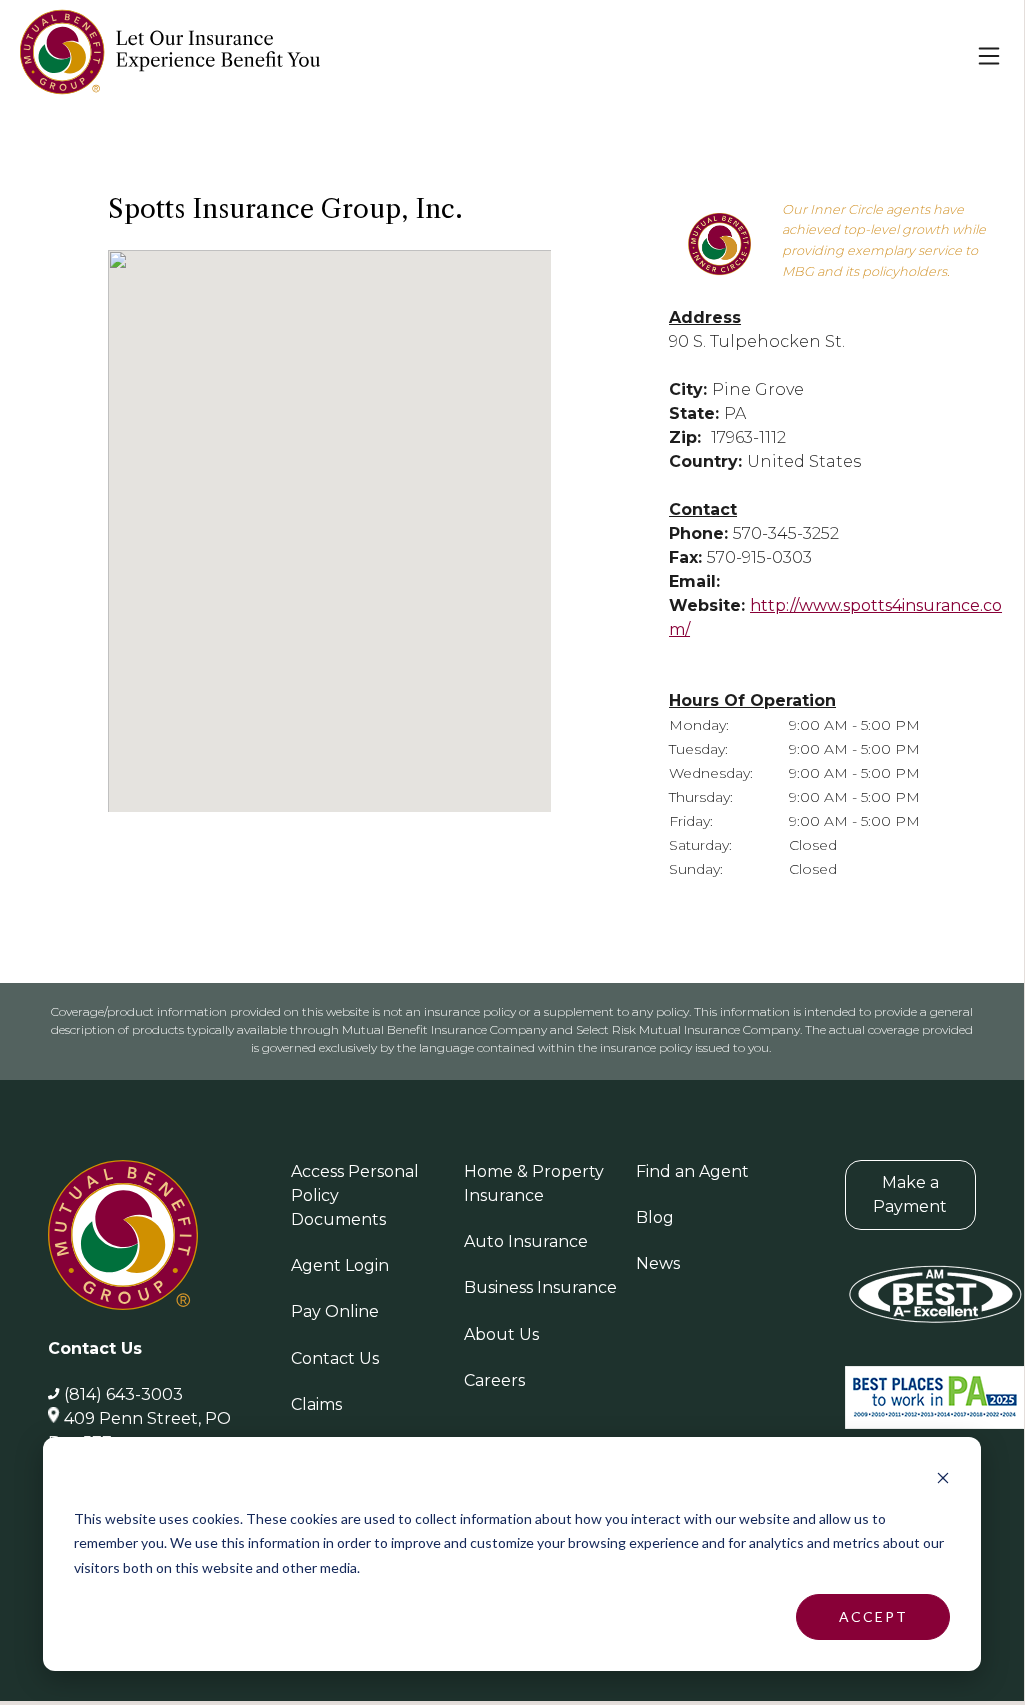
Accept (873, 1616)
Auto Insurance (526, 1241)
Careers (494, 1380)
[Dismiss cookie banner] (943, 1480)
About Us (501, 1334)
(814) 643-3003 (123, 1394)
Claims (316, 1404)
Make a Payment (910, 1194)
